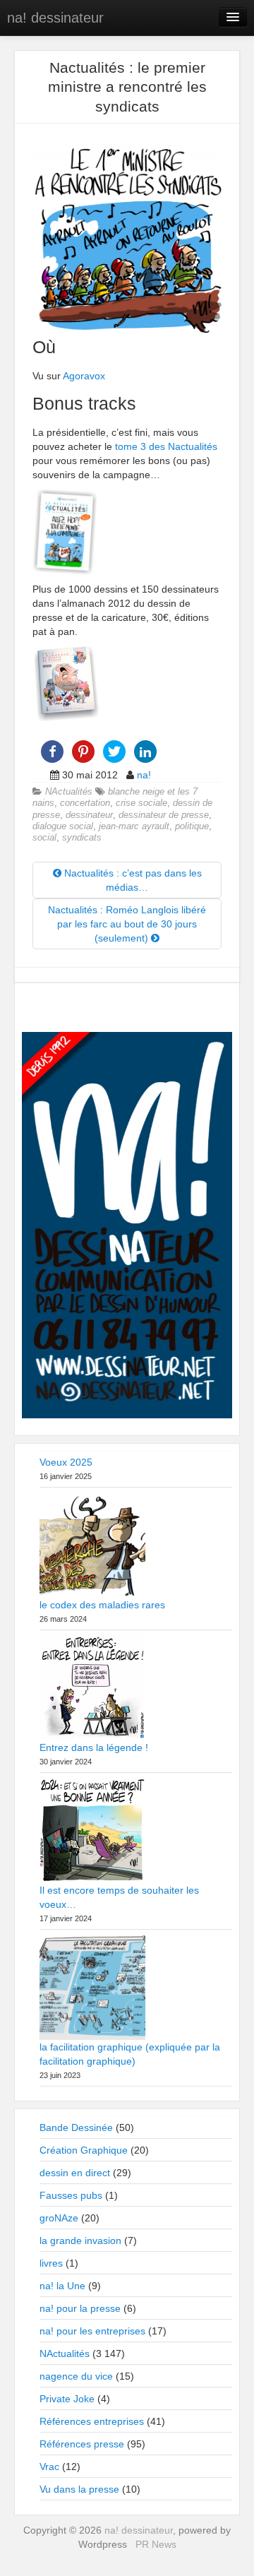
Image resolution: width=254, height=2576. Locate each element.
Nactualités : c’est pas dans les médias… (132, 880)
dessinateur (89, 815)
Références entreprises (92, 2421)
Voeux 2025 (66, 1462)
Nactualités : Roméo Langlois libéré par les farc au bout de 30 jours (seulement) (127, 924)
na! (144, 775)
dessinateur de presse (164, 815)
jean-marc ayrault (134, 826)
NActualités (69, 792)
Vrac (49, 2467)
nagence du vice (76, 2376)
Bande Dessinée (76, 2127)
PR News (156, 2544)
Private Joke (67, 2399)
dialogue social (63, 826)
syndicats (82, 838)
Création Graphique (84, 2150)
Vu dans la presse (79, 2489)
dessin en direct (75, 2173)
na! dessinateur (55, 18)
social (44, 838)
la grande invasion (80, 2240)
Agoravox (84, 376)
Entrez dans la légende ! (94, 1747)
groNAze (59, 2218)
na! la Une (62, 2286)
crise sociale (141, 803)
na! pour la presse (80, 2308)
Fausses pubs (71, 2195)
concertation (85, 803)
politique (192, 826)
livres (51, 2263)
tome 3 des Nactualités (166, 446)
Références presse (82, 2444)
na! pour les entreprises (92, 2331)
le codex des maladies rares (102, 1605)
